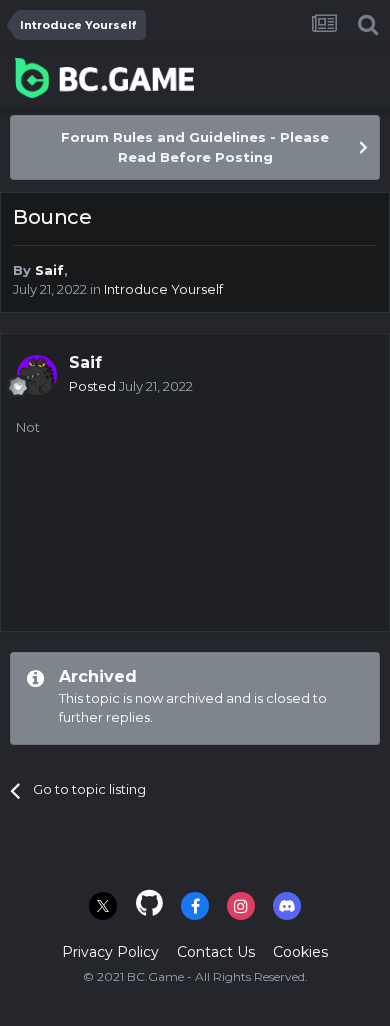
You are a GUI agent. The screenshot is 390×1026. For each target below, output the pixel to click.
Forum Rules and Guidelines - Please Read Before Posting (195, 147)
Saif (49, 270)
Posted (131, 386)
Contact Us (216, 952)
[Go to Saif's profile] (37, 375)
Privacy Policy (110, 952)
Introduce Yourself (163, 289)
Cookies (300, 952)
